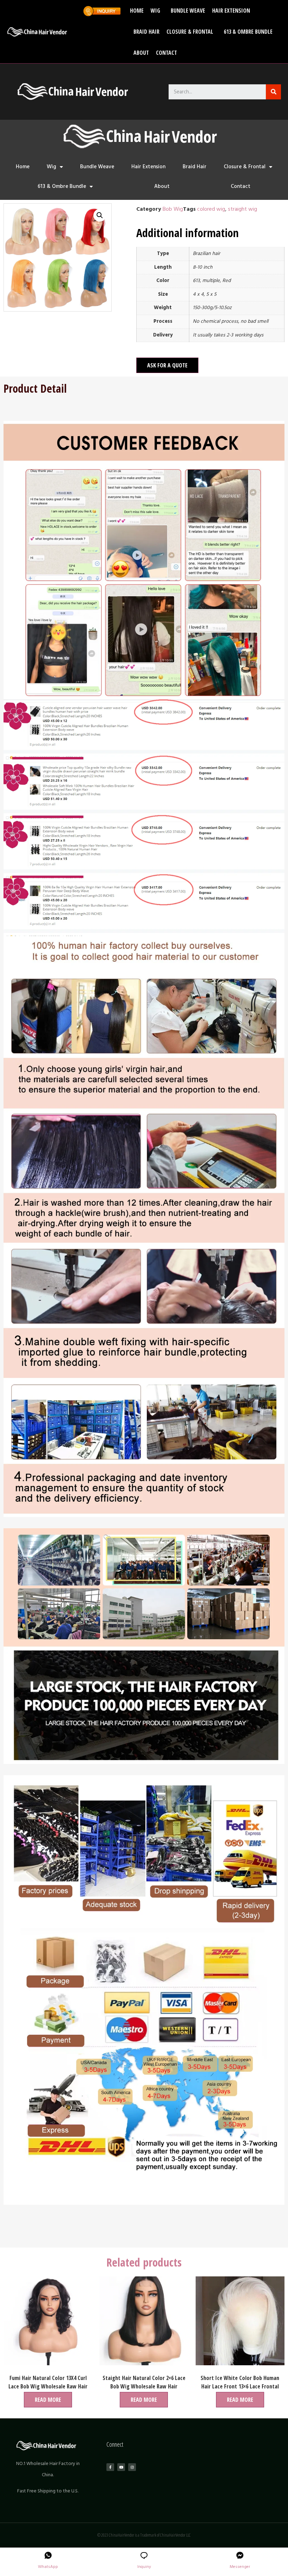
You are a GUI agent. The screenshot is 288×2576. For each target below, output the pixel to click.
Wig (155, 11)
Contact (166, 53)
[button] (167, 365)
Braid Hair (146, 32)
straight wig (243, 209)
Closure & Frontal (190, 32)
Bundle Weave (188, 11)
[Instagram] (132, 2467)
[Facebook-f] (110, 2467)
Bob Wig (173, 209)
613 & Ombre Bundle (248, 32)
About (141, 53)
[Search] (273, 92)
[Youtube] (121, 2467)
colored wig (211, 209)
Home (137, 11)
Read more (48, 2400)
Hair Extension (231, 11)
